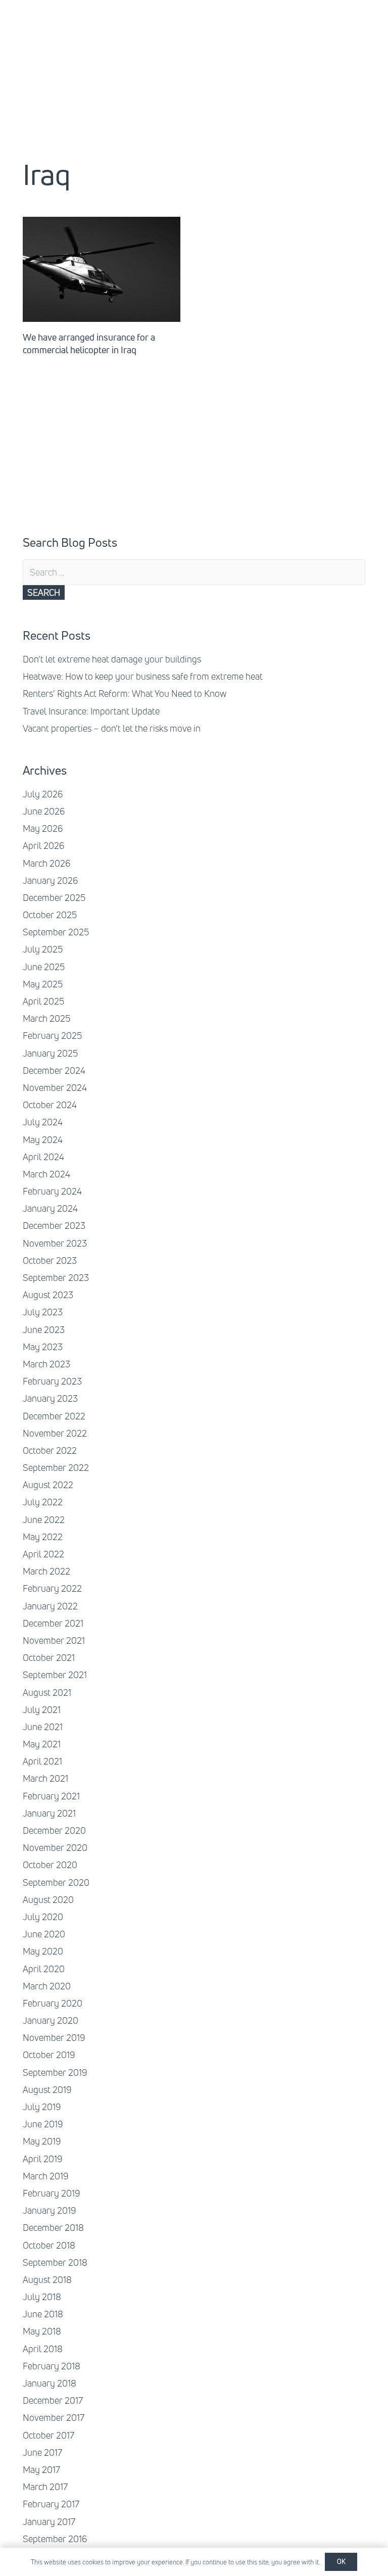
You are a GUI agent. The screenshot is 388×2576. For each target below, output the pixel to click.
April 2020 (44, 1969)
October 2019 (49, 2055)
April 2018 (43, 2349)
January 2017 (49, 2521)
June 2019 (43, 2124)
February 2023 (52, 1381)
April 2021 (42, 1761)
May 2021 (42, 1744)
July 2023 (43, 1312)
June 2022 (44, 1519)
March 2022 (46, 1571)
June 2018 (43, 2314)
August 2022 (48, 1485)
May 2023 (43, 1347)
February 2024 (52, 1191)
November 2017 (54, 2417)
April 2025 (43, 1001)
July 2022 (43, 1502)
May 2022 (43, 1537)
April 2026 (43, 845)
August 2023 (48, 1295)
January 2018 (50, 2383)
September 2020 (56, 1882)
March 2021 (45, 1778)
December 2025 (54, 897)
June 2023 (44, 1329)
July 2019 (42, 2107)
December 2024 (54, 1070)
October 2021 (49, 1657)
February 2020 (53, 2003)
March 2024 (46, 1174)
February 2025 (52, 1035)
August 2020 (48, 1899)
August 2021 (47, 1692)
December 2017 (53, 2400)
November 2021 (54, 1640)
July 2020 (43, 1917)
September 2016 (55, 2539)
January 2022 (50, 1606)
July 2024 (43, 1122)
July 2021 (42, 1709)
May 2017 (41, 2469)
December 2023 (54, 1225)
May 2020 (43, 1951)
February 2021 (51, 1796)
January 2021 (49, 1813)
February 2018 (52, 2366)
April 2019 (42, 2159)
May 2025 (43, 984)
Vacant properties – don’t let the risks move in (112, 728)
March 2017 (45, 2487)
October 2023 (50, 1260)
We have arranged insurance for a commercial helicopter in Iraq (89, 343)
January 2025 (50, 1053)
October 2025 (50, 915)
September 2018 (55, 2262)
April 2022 (43, 1554)
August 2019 (47, 2089)
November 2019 (54, 2037)
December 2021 (53, 1623)
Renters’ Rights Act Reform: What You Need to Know (125, 693)
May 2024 (43, 1139)
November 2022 (55, 1433)
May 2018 (42, 2331)
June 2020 (44, 1934)
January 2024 (50, 1208)
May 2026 (43, 828)
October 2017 (48, 2435)
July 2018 (42, 2297)
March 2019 (45, 2176)
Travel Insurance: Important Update (91, 711)
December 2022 (54, 1416)
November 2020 (55, 1847)
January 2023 (50, 1398)
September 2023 (56, 1277)
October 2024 (50, 1105)
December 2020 (54, 1830)
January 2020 (51, 2020)
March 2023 (46, 1364)
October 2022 (50, 1450)
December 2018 (53, 2227)
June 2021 (43, 1727)
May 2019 (42, 2141)
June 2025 (44, 967)
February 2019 (51, 2193)
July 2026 (43, 794)
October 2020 (50, 1865)
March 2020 (47, 1986)
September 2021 (55, 1675)
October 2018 (49, 2245)
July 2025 (43, 949)
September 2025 (56, 932)
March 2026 (46, 863)
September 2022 (56, 1467)
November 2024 (55, 1087)
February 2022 (52, 1588)
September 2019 (55, 2072)
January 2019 (49, 2210)
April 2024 (43, 1157)
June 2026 (44, 811)
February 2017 (51, 2504)
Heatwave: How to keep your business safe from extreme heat (143, 676)
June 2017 (42, 2452)
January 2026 (50, 880)
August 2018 (47, 2279)
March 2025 (46, 1018)
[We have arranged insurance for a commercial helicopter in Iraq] (102, 269)
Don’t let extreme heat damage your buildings (112, 659)
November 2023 (55, 1243)
